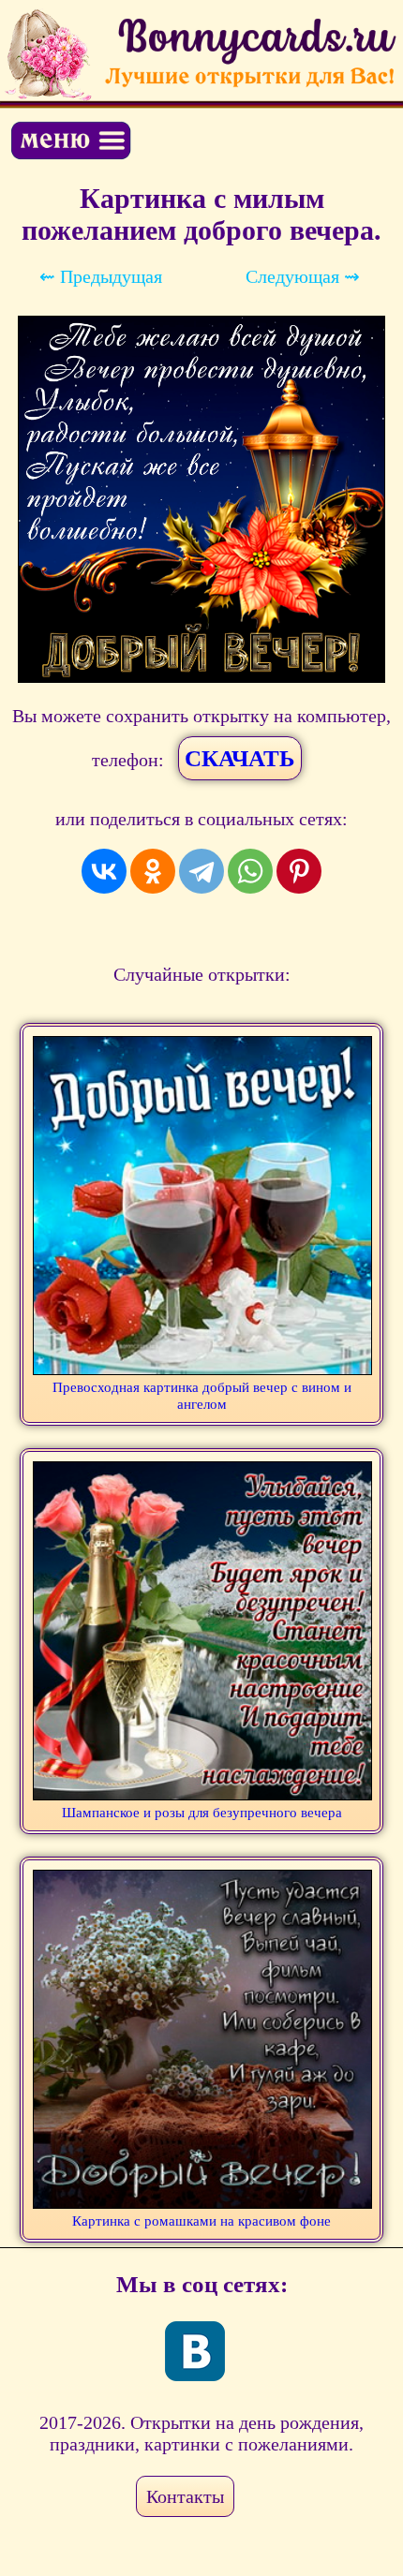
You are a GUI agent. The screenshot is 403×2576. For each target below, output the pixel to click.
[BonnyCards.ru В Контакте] (195, 2351)
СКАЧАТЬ (240, 758)
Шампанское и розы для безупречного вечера (202, 1813)
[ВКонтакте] (104, 871)
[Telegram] (201, 871)
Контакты (185, 2496)
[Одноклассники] (153, 871)
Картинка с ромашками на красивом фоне (201, 2221)
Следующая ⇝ (303, 276)
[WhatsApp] (250, 871)
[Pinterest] (299, 871)
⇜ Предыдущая (101, 276)
